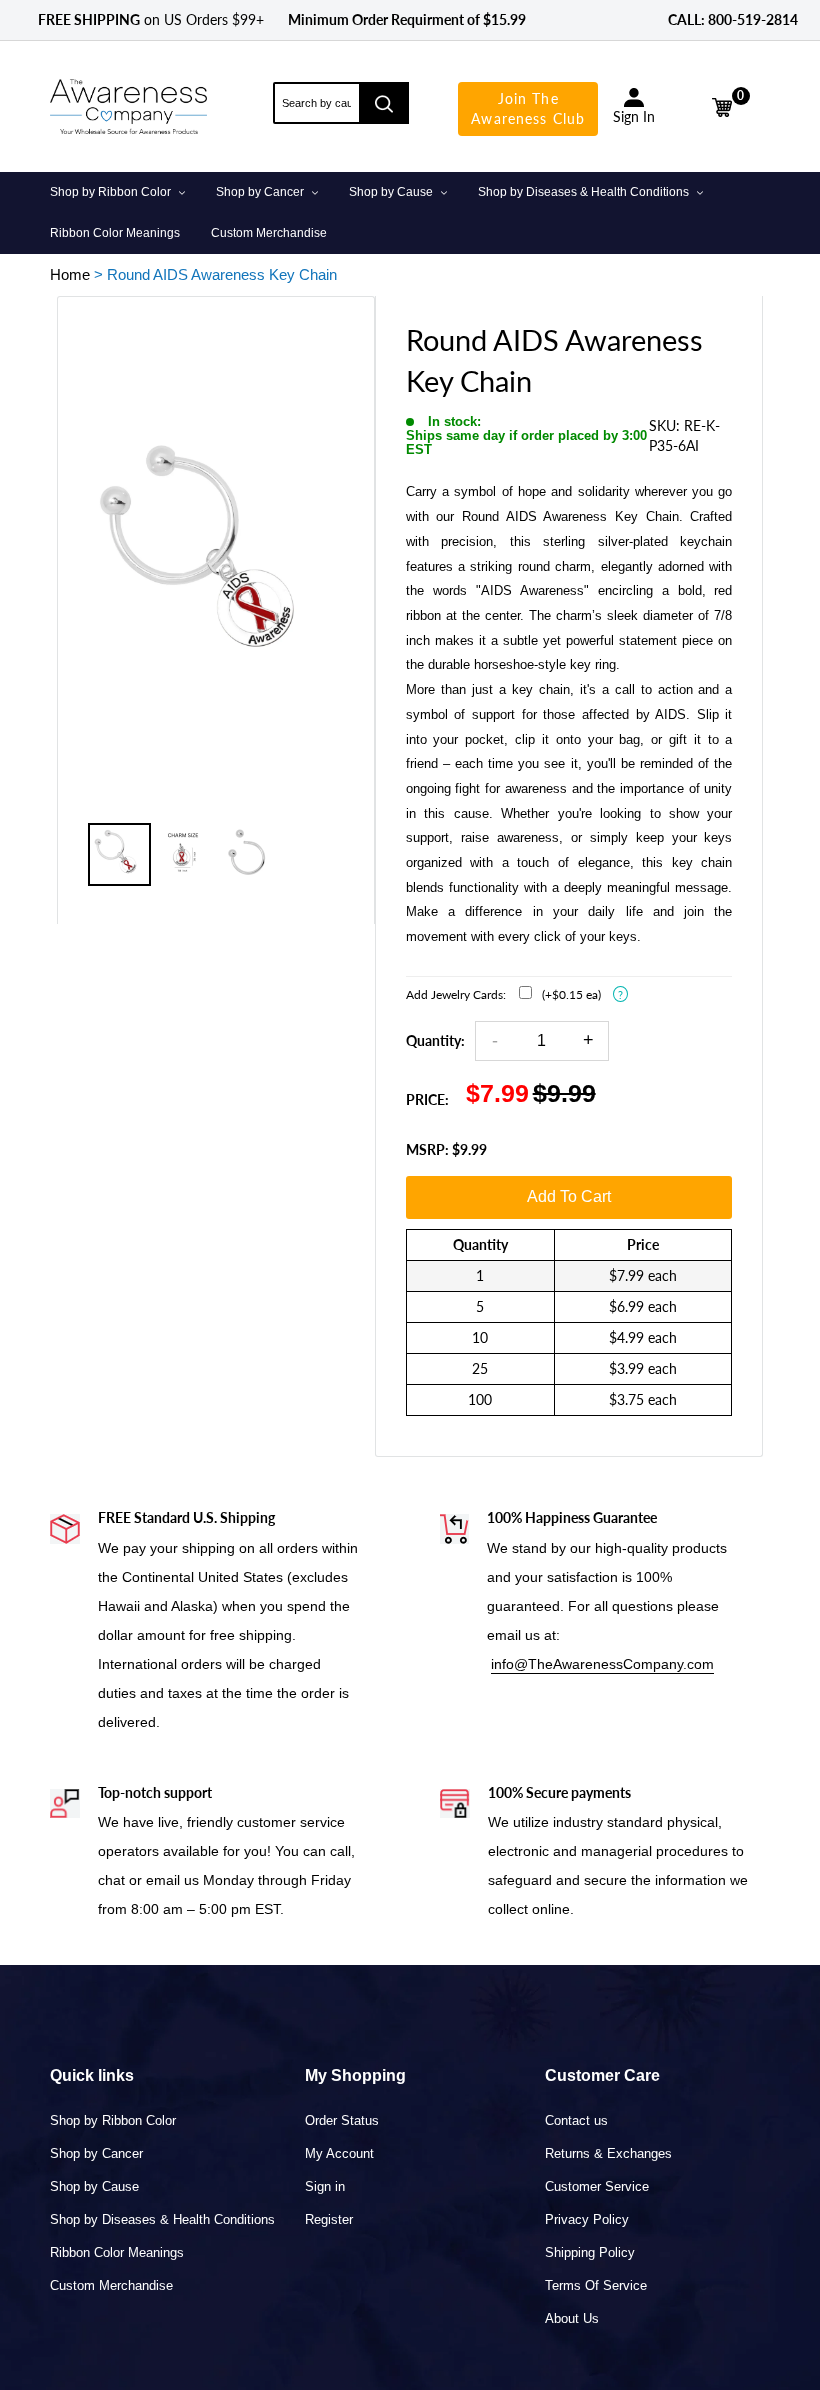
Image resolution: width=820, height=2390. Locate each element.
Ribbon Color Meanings (117, 2252)
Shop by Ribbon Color (113, 2120)
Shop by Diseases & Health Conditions (162, 2219)
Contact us (576, 2120)
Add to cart (569, 1196)
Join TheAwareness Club (528, 108)
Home (70, 274)
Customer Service (597, 2186)
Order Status (342, 2120)
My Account (339, 2153)
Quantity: (435, 1040)
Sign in (325, 2186)
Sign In (634, 116)
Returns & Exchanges (608, 2153)
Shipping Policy (590, 2252)
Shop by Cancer (96, 2153)
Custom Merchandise (111, 2285)
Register (329, 2219)
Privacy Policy (587, 2219)
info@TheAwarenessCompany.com (602, 1664)
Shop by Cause (94, 2186)
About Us (572, 2318)
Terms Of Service (596, 2285)
